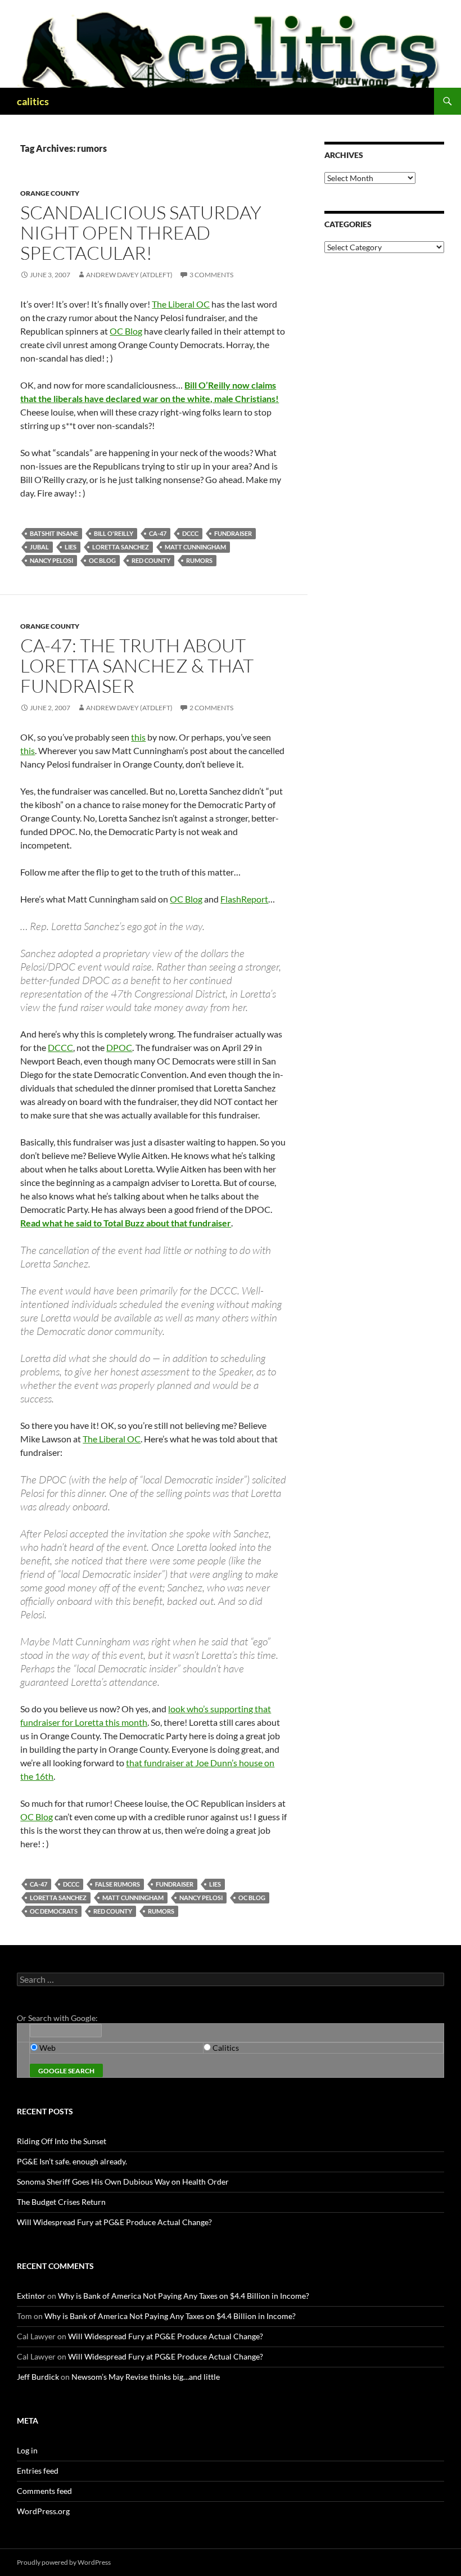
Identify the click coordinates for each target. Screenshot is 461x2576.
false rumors (117, 1884)
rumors (199, 560)
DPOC (119, 1047)
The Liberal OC (181, 304)
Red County (151, 560)
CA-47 (158, 533)
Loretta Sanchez (121, 547)
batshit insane (54, 533)
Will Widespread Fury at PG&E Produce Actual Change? (114, 2222)
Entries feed (38, 2471)
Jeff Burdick (38, 2377)
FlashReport (244, 899)
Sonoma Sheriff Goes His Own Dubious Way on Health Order (123, 2182)
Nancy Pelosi (51, 560)
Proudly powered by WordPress (64, 2562)
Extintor (31, 2296)
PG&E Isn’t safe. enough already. (72, 2161)
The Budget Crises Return (61, 2202)
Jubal (39, 547)
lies (71, 547)
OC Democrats (54, 1911)
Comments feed (44, 2491)
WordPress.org (43, 2511)
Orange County (50, 193)
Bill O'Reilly (114, 533)
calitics (33, 101)
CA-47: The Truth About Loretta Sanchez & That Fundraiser (137, 666)
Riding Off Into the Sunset (62, 2141)
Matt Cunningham (195, 547)
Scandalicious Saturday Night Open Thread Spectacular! (141, 233)
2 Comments (211, 708)
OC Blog (126, 331)
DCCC (190, 533)
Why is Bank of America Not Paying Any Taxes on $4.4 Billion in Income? (184, 2296)
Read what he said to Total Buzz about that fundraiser (126, 1223)
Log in (27, 2450)
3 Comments (211, 275)
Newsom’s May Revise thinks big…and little (146, 2377)
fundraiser (233, 533)
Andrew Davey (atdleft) (129, 275)
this (138, 737)
